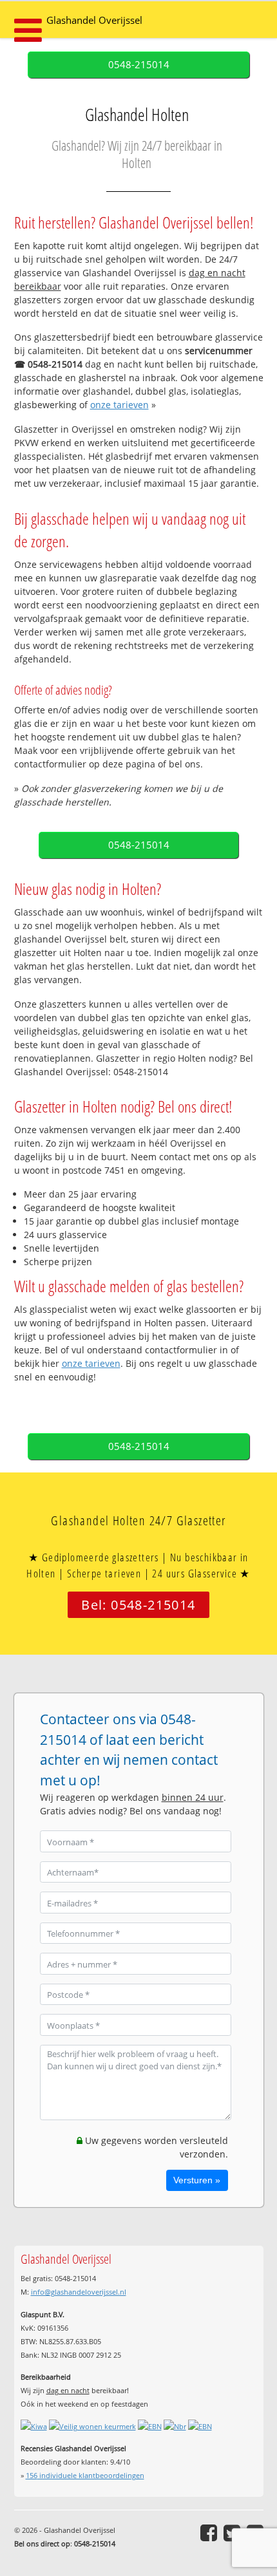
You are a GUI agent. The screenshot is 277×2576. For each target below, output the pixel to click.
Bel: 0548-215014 (138, 1605)
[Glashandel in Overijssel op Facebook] (209, 2533)
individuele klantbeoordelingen (85, 2475)
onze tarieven (119, 405)
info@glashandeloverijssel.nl (79, 2292)
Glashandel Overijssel (94, 20)
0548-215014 (139, 65)
